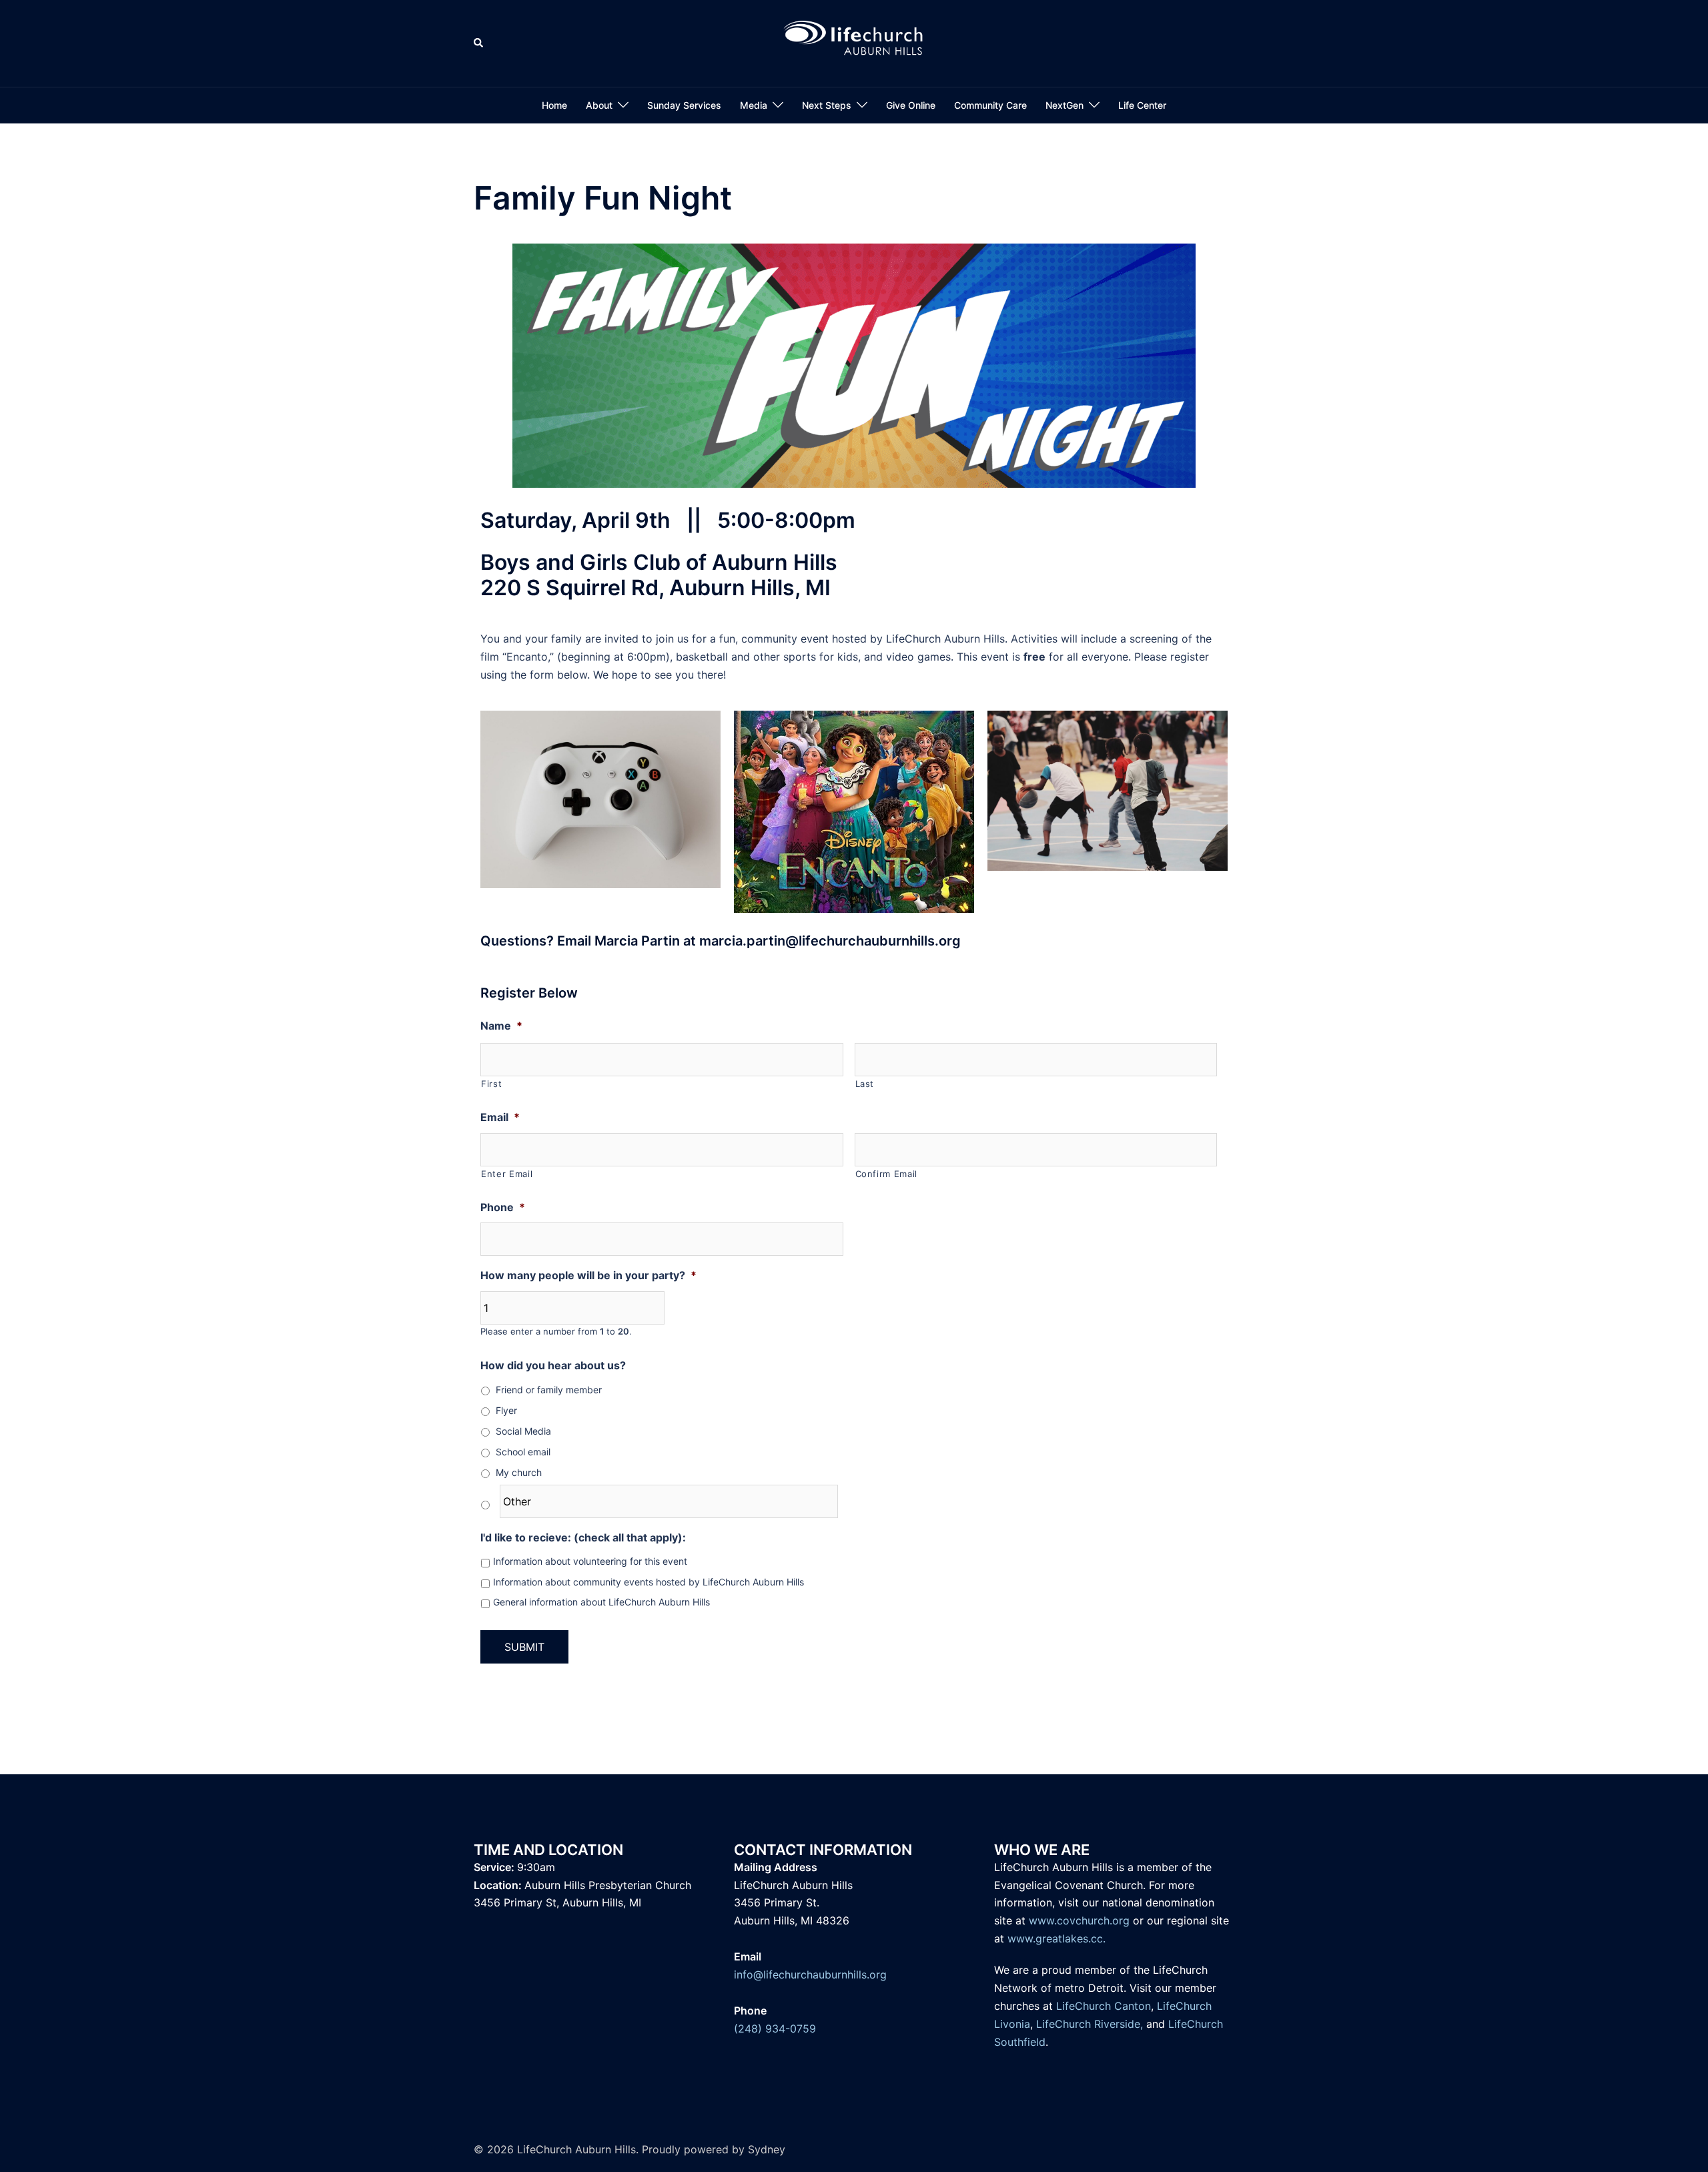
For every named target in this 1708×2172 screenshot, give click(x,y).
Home (554, 105)
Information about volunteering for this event (590, 1561)
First (491, 1084)
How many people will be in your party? (588, 1275)
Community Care (990, 105)
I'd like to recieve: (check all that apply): (583, 1537)
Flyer (506, 1410)
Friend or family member (549, 1390)
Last (865, 1084)
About (599, 105)
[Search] (479, 43)
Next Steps (827, 105)
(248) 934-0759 (775, 2029)
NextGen (1064, 105)
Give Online (911, 105)
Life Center (1142, 105)
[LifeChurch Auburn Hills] (854, 42)
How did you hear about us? (553, 1365)
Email (500, 1117)
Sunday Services (684, 105)
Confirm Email (887, 1174)
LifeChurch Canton (1104, 2006)
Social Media (523, 1431)
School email (523, 1452)
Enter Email (507, 1174)
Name (501, 1026)
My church (519, 1472)
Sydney (767, 2149)
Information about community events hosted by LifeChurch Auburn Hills (649, 1582)
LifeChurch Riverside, (1090, 2024)
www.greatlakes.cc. (1056, 1938)
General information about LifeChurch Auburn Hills (601, 1602)
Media (754, 105)
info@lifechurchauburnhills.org (810, 1974)
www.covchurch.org (1079, 1920)
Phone (503, 1207)
